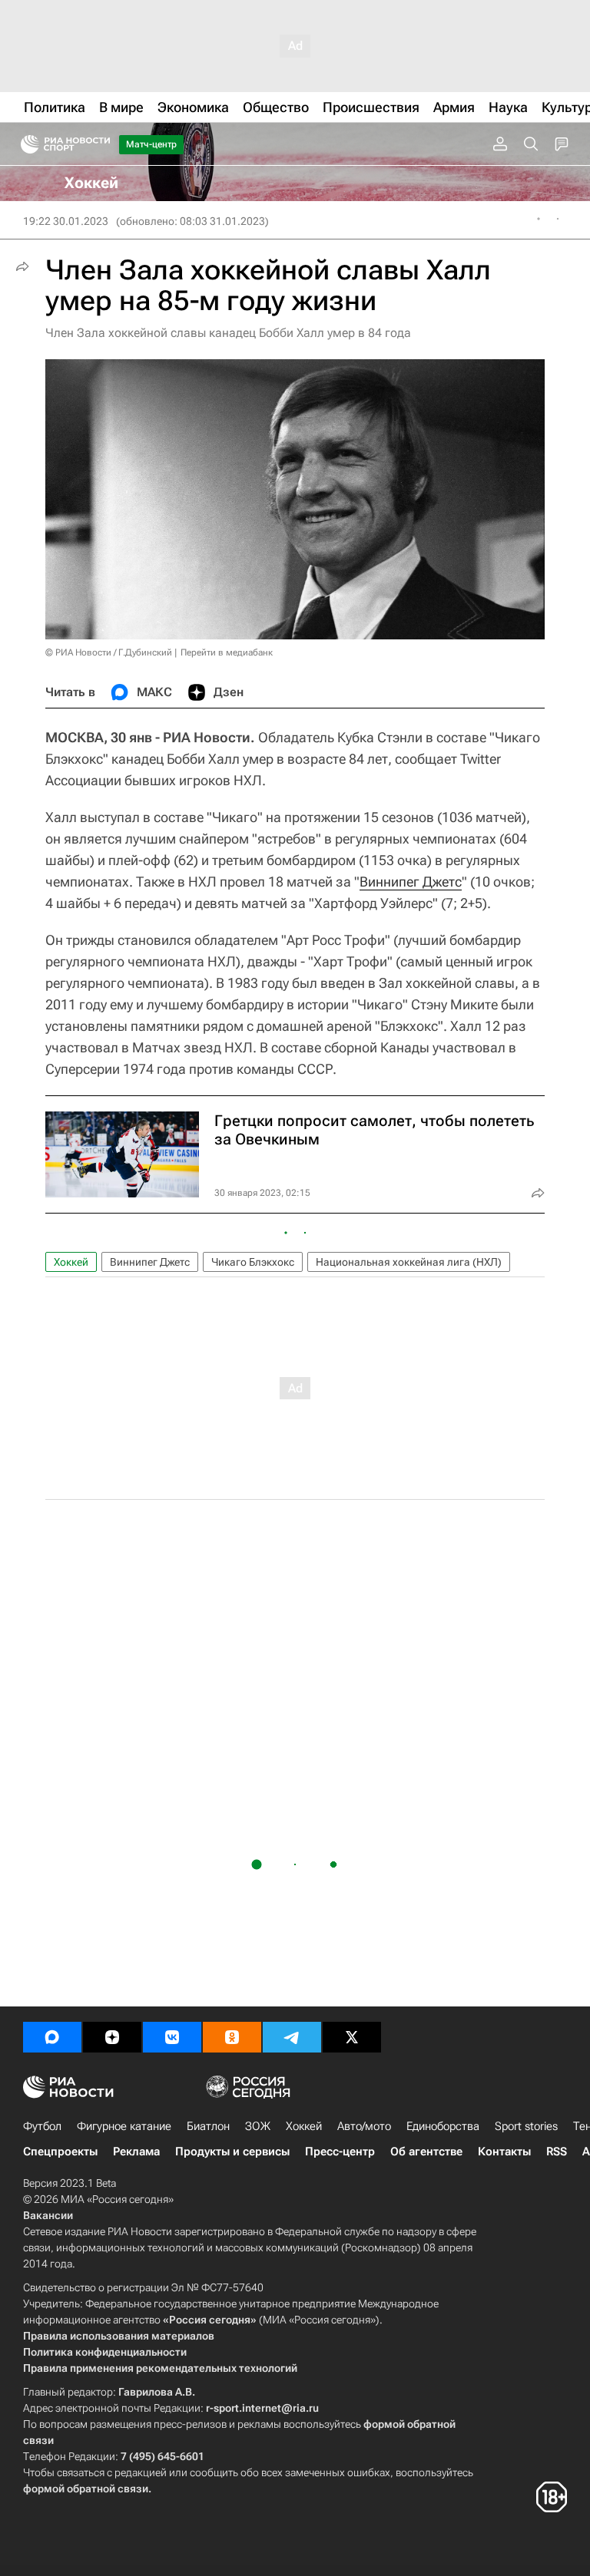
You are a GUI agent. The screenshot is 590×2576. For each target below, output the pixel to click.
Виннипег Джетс (411, 882)
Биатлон (208, 2126)
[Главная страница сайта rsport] (100, 144)
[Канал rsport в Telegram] (292, 2037)
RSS (557, 2152)
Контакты (504, 2152)
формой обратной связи (86, 2488)
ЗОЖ (258, 2126)
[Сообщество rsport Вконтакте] (172, 2037)
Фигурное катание (124, 2126)
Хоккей (71, 1262)
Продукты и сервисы (232, 2152)
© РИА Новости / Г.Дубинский (109, 652)
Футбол (42, 2126)
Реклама (136, 2152)
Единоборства (443, 2126)
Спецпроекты (60, 2152)
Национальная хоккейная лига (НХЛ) (409, 1262)
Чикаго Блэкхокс (253, 1262)
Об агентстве (426, 2152)
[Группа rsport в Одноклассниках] (232, 2037)
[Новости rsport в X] (352, 2037)
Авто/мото (364, 2126)
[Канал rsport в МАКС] (52, 2037)
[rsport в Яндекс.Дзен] (112, 2037)
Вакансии (48, 2215)
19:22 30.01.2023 (66, 221)
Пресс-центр (340, 2152)
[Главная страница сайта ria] (25, 144)
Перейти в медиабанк (227, 652)
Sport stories (526, 2126)
